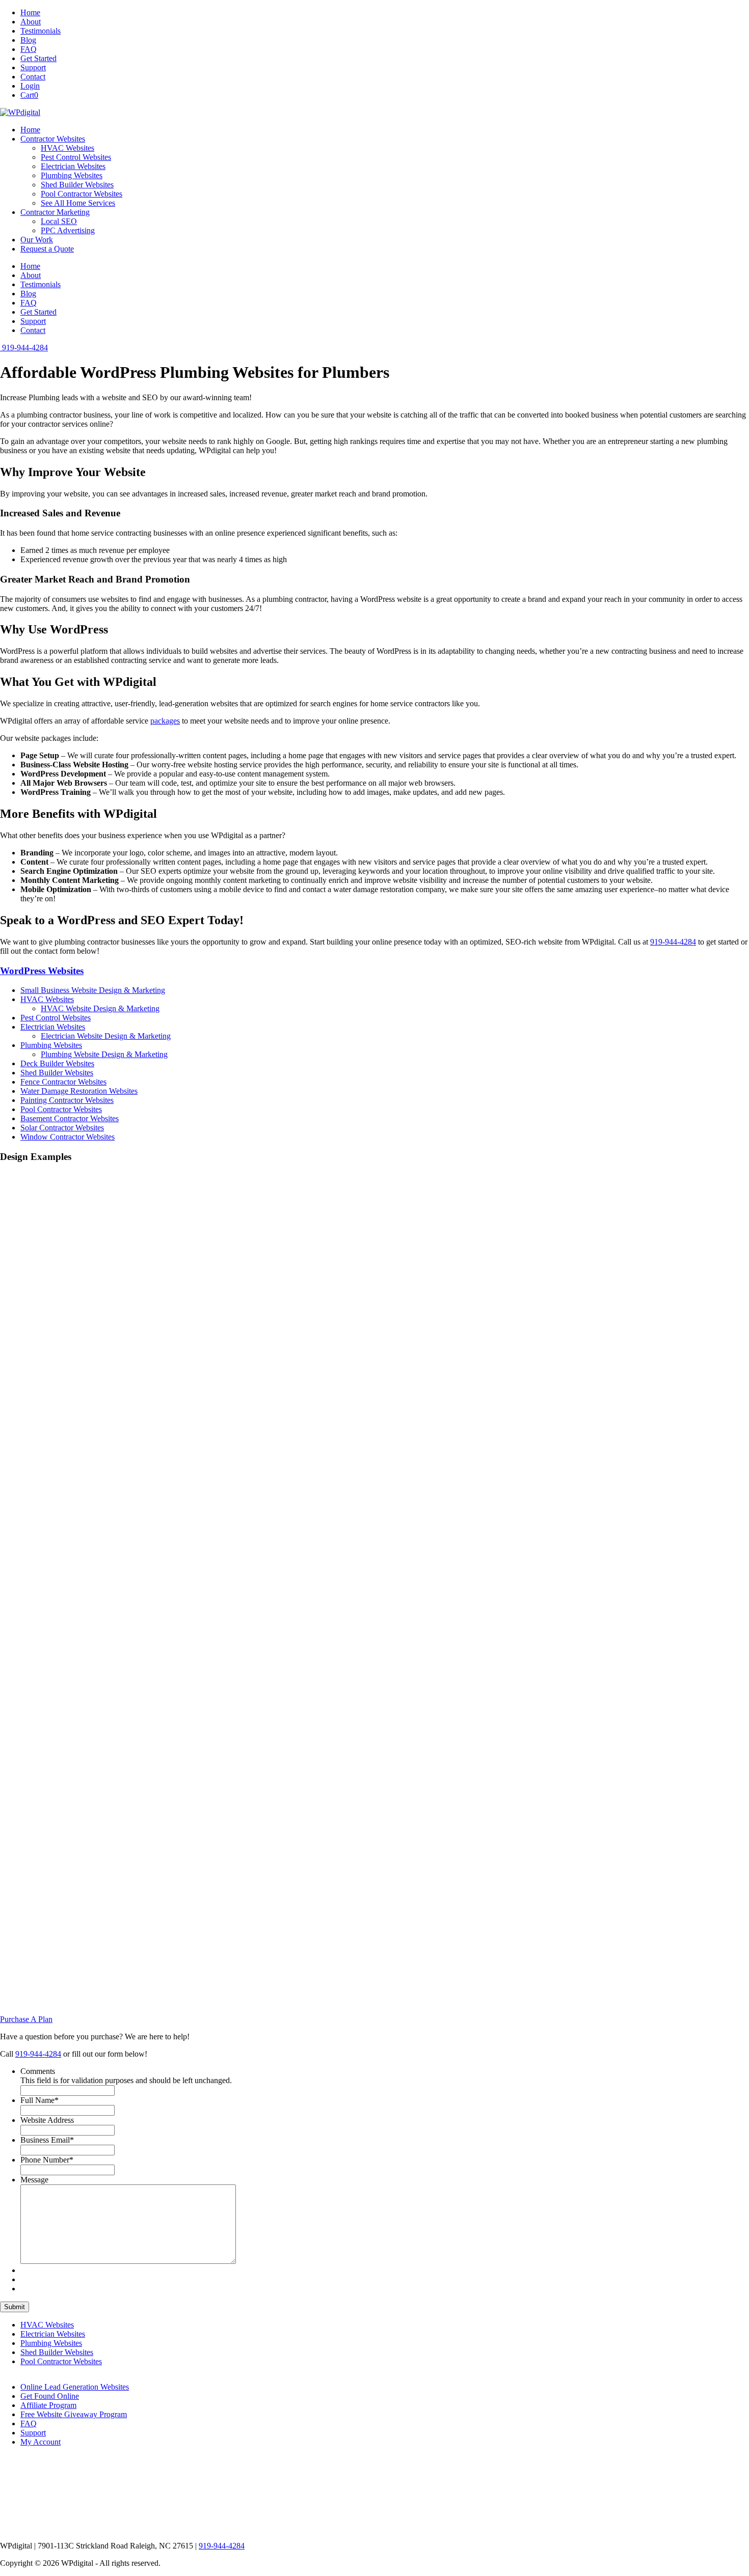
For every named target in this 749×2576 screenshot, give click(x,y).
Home (30, 12)
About (31, 22)
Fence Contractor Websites (63, 1082)
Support (33, 67)
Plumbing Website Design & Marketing (104, 1054)
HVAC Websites (68, 148)
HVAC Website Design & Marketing (100, 1008)
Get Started (38, 58)
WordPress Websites (42, 971)
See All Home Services (78, 203)
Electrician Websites (73, 166)
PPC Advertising (68, 230)
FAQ (29, 49)
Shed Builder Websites (77, 185)
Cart (29, 95)
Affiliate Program (48, 2405)
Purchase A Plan (26, 2019)
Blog (28, 40)
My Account (41, 2442)
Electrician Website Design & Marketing (106, 1036)
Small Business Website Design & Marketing (93, 990)
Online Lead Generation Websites (75, 2387)
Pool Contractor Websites (82, 194)
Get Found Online (50, 2396)
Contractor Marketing (55, 212)
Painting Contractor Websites (67, 1100)
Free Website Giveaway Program (74, 2414)
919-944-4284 (673, 942)
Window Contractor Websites (68, 1137)
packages (165, 721)
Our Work (37, 240)
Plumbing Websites (72, 175)
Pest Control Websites (76, 157)
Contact (33, 77)
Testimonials (41, 31)
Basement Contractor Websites (70, 1118)
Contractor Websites (53, 139)
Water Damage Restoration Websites (79, 1091)
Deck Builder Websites (57, 1063)
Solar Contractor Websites (62, 1128)
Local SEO (59, 221)
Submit (15, 2307)
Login (30, 86)
